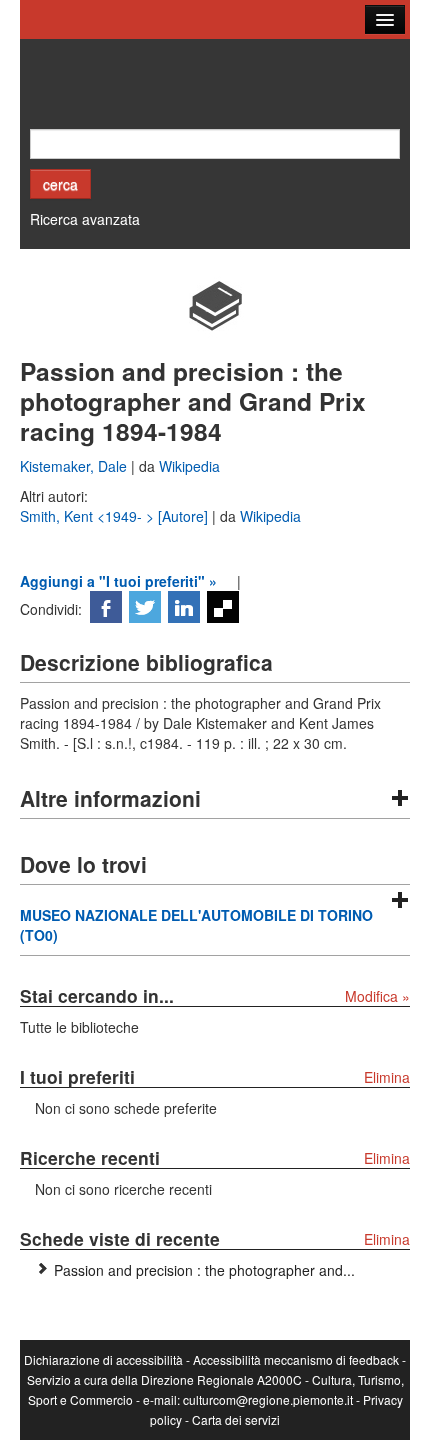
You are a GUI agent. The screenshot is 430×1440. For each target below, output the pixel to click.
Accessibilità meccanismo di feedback (296, 1359)
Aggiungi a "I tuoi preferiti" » (118, 581)
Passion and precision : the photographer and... (204, 1270)
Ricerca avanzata (85, 219)
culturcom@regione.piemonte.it (268, 1399)
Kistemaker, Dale (75, 466)
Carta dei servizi (236, 1419)
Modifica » (377, 996)
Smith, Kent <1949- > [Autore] (116, 516)
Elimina (387, 1077)
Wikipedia (189, 466)
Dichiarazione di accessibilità (103, 1359)
